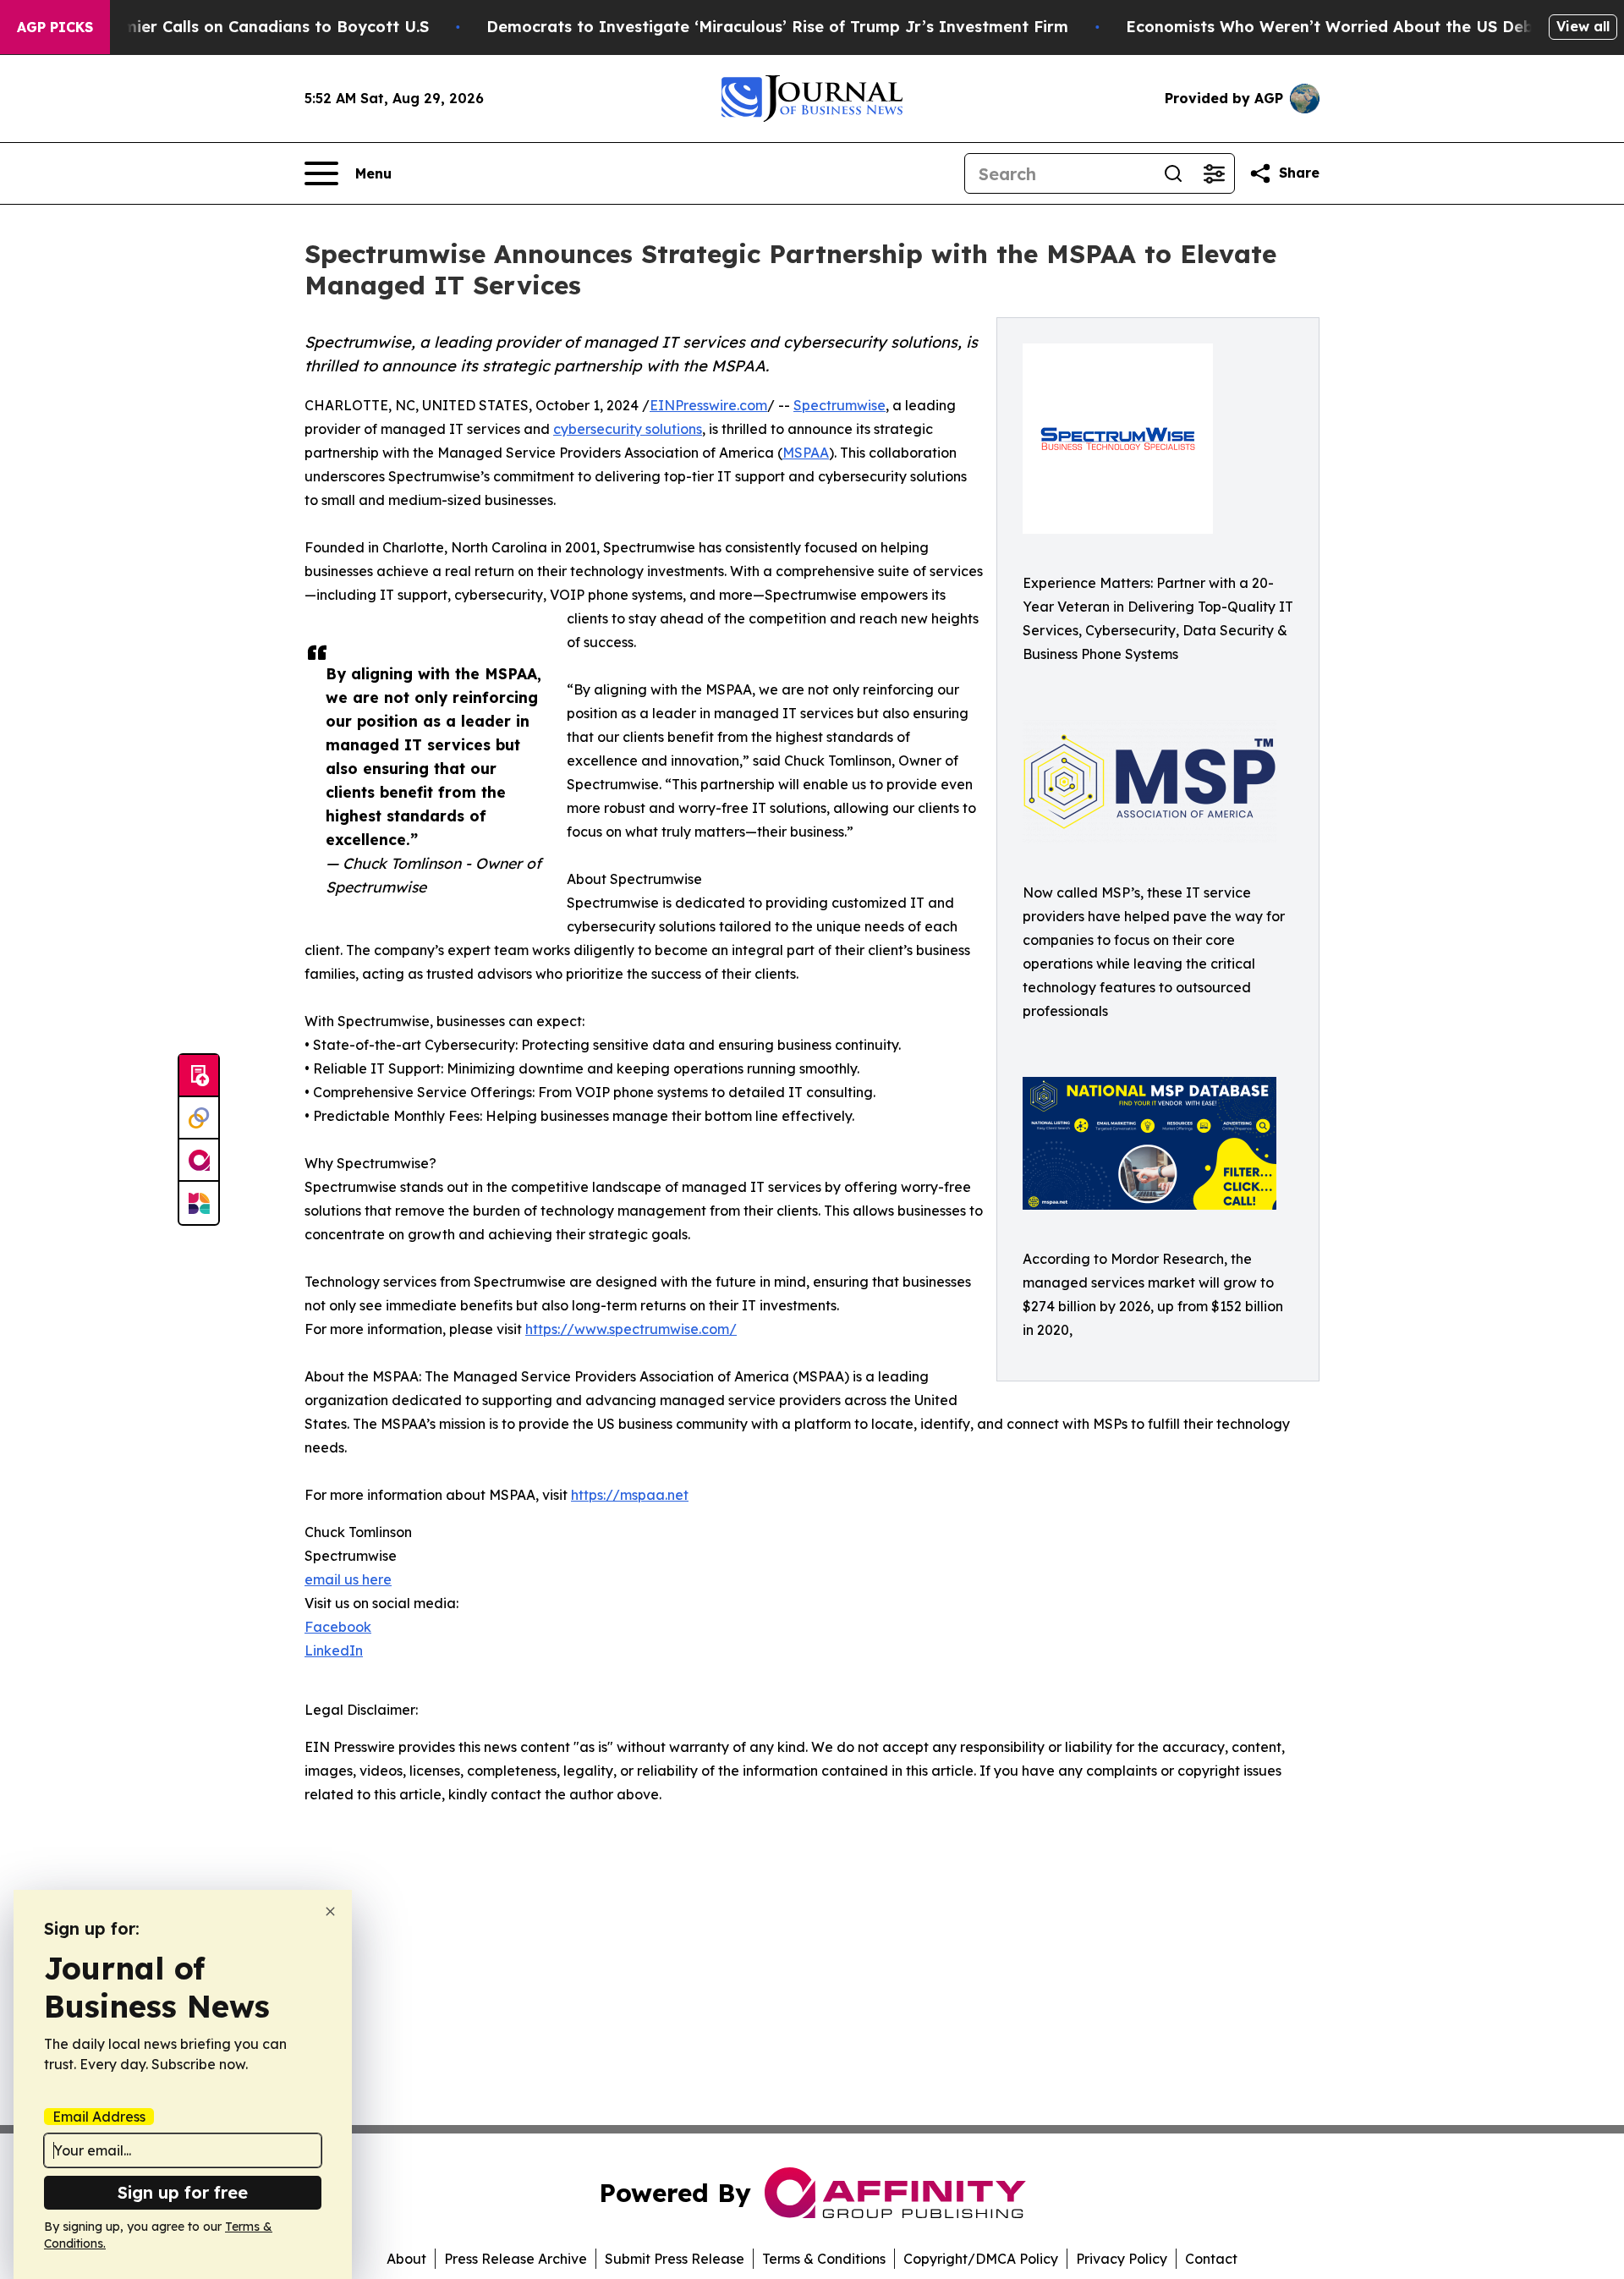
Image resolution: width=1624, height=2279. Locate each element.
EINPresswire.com (708, 405)
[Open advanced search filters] (1214, 173)
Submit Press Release (675, 2259)
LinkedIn (334, 1650)
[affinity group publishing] (199, 1161)
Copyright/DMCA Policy (981, 2259)
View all (1583, 26)
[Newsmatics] (199, 1203)
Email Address (99, 2117)
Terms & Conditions (824, 2259)
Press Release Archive (516, 2259)
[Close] (330, 1911)
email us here (348, 1579)
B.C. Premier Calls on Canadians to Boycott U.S (246, 27)
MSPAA (806, 453)
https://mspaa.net (630, 1495)
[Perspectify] (199, 1118)
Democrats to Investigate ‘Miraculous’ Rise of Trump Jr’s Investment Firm (777, 27)
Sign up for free (183, 2192)
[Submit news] (199, 1076)
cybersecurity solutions (628, 429)
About (406, 2259)
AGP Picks (55, 27)
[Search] (1173, 173)
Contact (1211, 2259)
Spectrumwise (839, 405)
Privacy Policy (1122, 2259)
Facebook (338, 1627)
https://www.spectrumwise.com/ (631, 1329)
